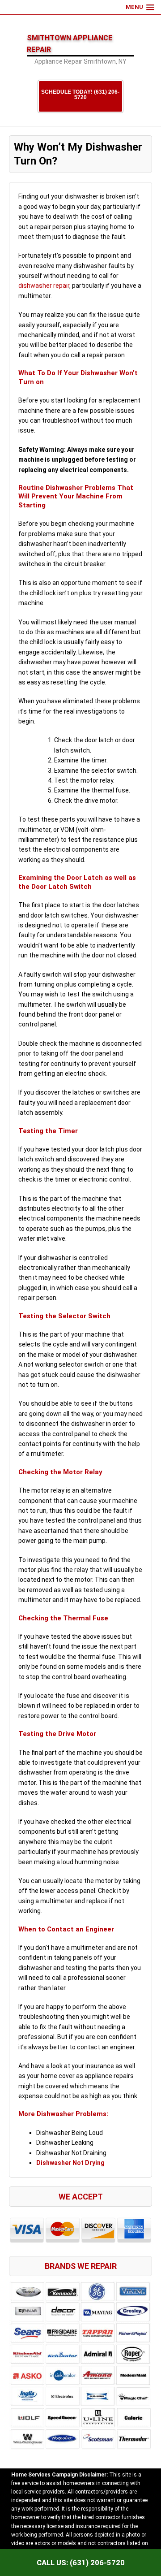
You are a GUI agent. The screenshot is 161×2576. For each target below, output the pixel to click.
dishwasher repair (44, 286)
